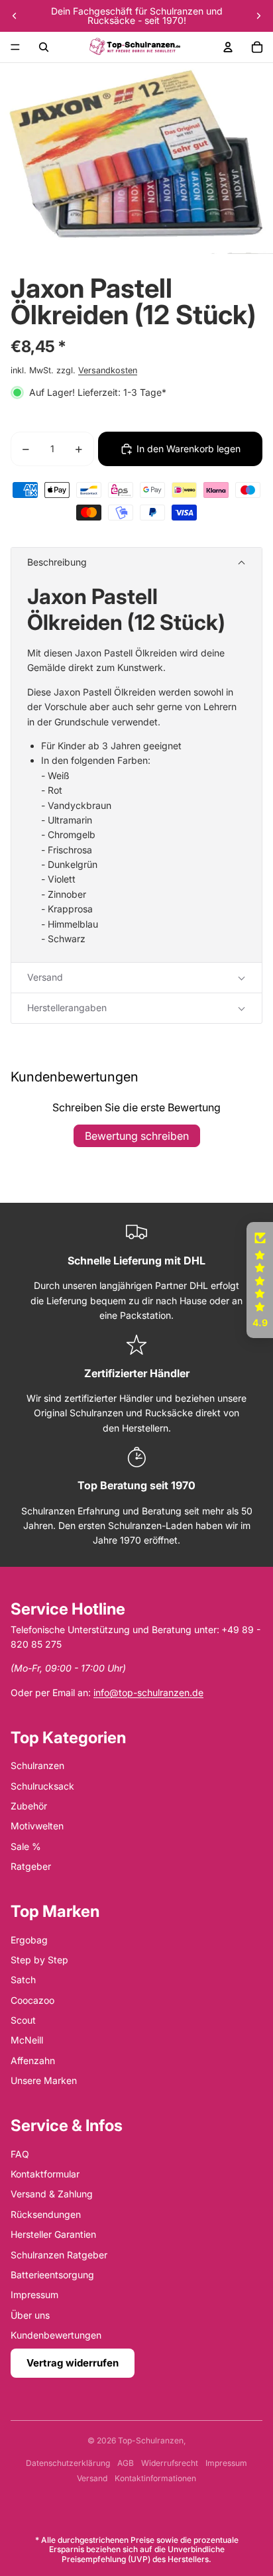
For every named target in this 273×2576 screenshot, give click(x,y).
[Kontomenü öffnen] (228, 47)
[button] (136, 563)
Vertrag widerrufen (73, 2363)
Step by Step (39, 1960)
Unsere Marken (44, 2080)
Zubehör (29, 1806)
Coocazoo (32, 2000)
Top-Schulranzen (151, 2440)
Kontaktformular (45, 2174)
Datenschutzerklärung (68, 2463)
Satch (23, 1980)
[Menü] (15, 47)
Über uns (30, 2315)
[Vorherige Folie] (15, 16)
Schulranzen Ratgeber (59, 2255)
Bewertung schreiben (137, 1136)
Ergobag (29, 1940)
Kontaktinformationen (155, 2478)
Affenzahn (33, 2060)
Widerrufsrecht (170, 2463)
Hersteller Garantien (53, 2234)
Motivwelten (37, 1826)
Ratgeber (31, 1866)
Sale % (26, 1846)
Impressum (34, 2295)
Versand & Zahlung (52, 2194)
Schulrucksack (42, 1786)
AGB (126, 2463)
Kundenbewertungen (56, 2335)
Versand (92, 2478)
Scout (23, 2020)
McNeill (27, 2040)
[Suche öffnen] (44, 47)
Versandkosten (108, 370)
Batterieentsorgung (52, 2275)
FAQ (20, 2154)
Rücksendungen (46, 2214)
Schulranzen (37, 1765)
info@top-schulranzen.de (148, 1692)
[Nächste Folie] (258, 16)
